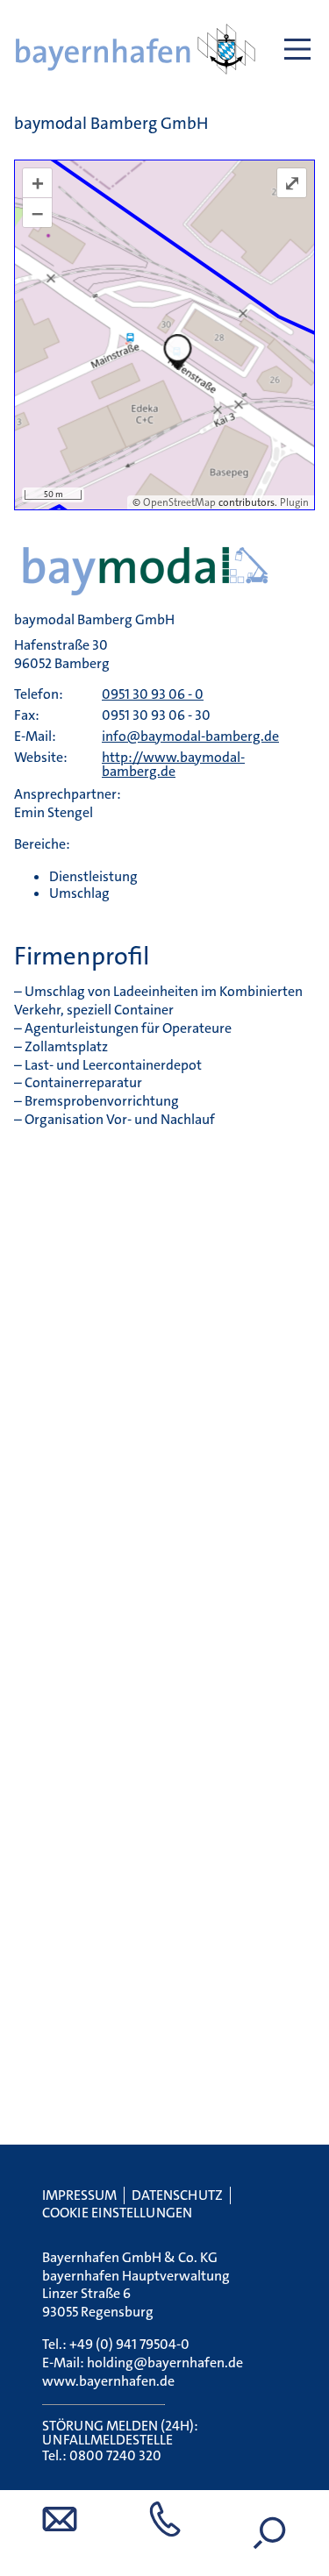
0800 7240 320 (115, 2455)
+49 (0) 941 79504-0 (129, 2344)
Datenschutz (177, 2195)
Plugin (293, 502)
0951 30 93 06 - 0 (153, 694)
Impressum (79, 2195)
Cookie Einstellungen (117, 2213)
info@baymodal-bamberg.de (190, 736)
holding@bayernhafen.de (165, 2363)
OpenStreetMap (179, 502)
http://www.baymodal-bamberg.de (173, 764)
